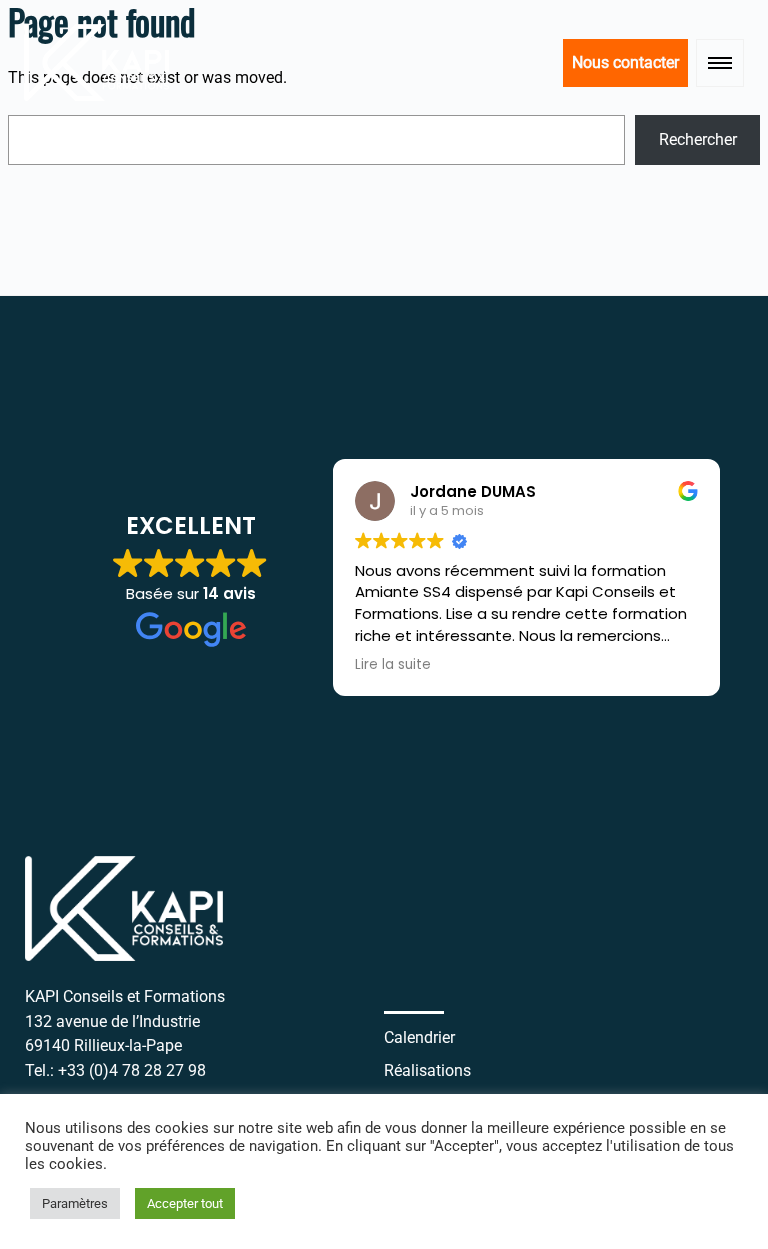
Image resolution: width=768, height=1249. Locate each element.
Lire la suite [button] (393, 665)
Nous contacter (625, 62)
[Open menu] (720, 63)
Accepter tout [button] (185, 1203)
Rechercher (698, 139)
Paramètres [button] (75, 1203)
